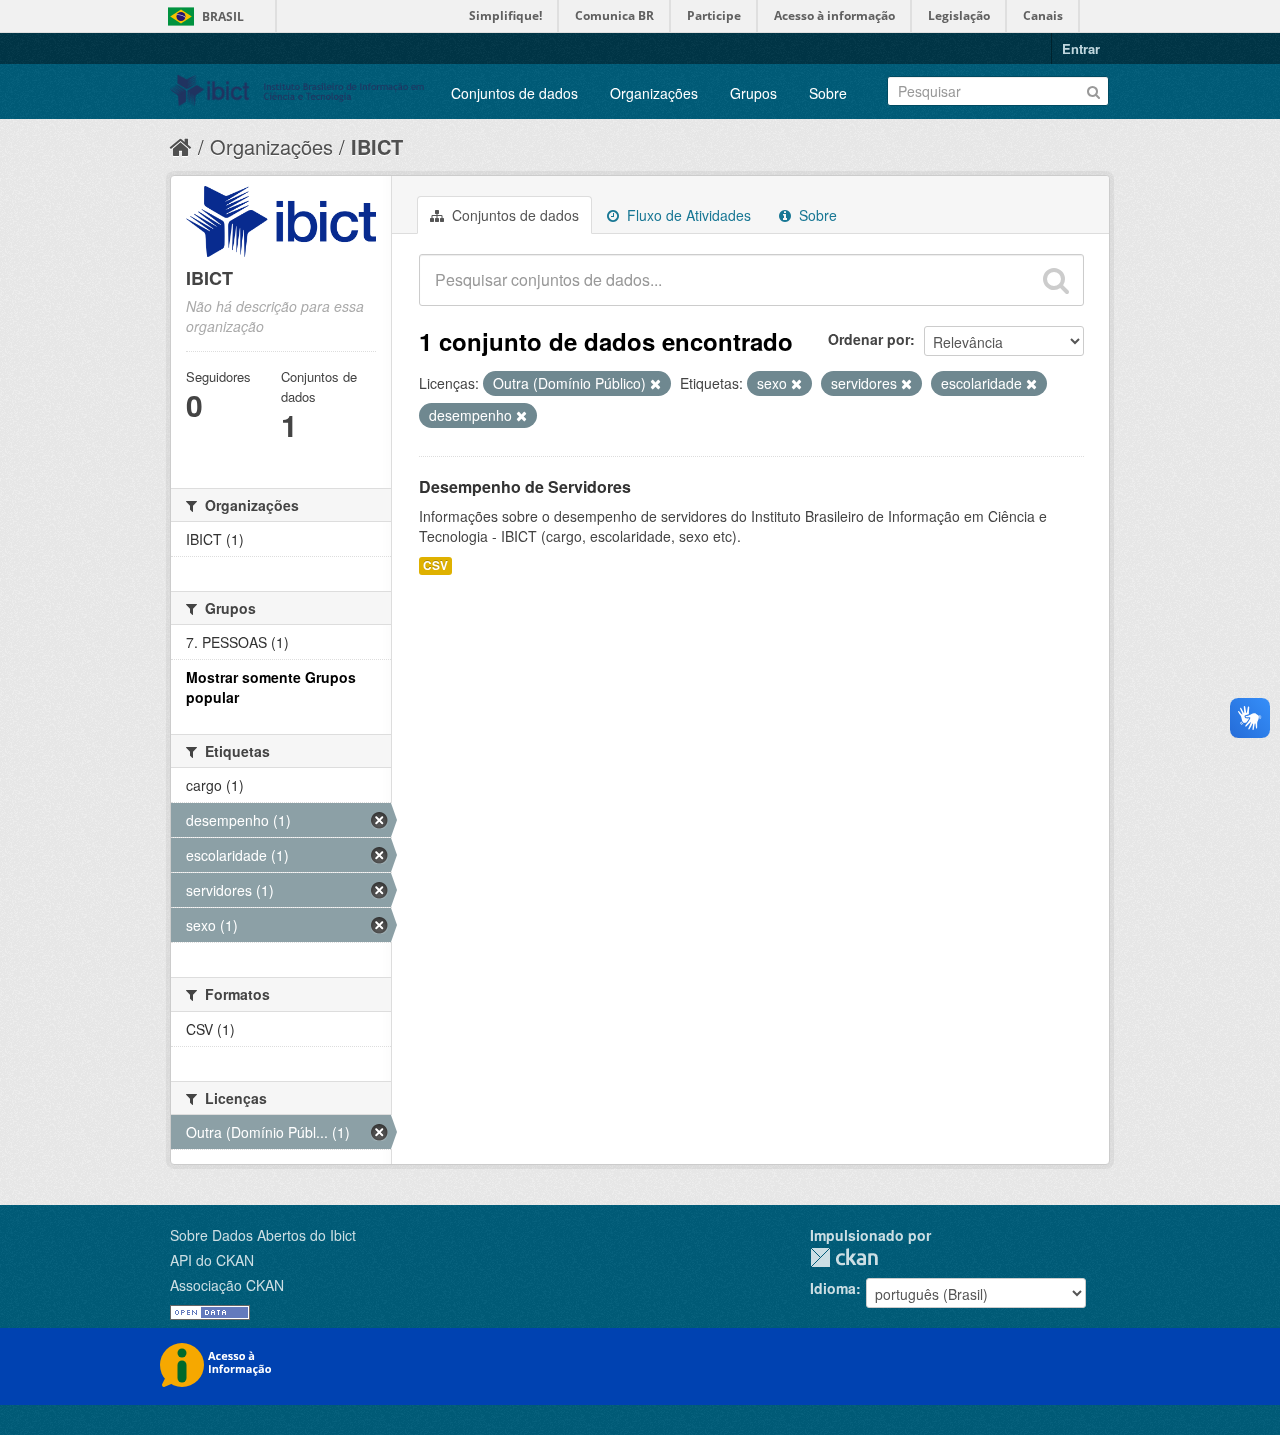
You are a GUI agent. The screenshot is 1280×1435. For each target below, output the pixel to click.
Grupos (753, 93)
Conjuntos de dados (514, 93)
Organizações (654, 93)
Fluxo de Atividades (687, 215)
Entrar (1081, 48)
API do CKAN (212, 1260)
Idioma (833, 1288)
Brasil (223, 16)
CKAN (844, 1257)
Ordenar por (869, 339)
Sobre (828, 93)
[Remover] (655, 384)
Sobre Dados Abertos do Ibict (263, 1235)
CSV (435, 565)
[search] (1056, 280)
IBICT (377, 146)
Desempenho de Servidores (525, 486)
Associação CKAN (227, 1285)
